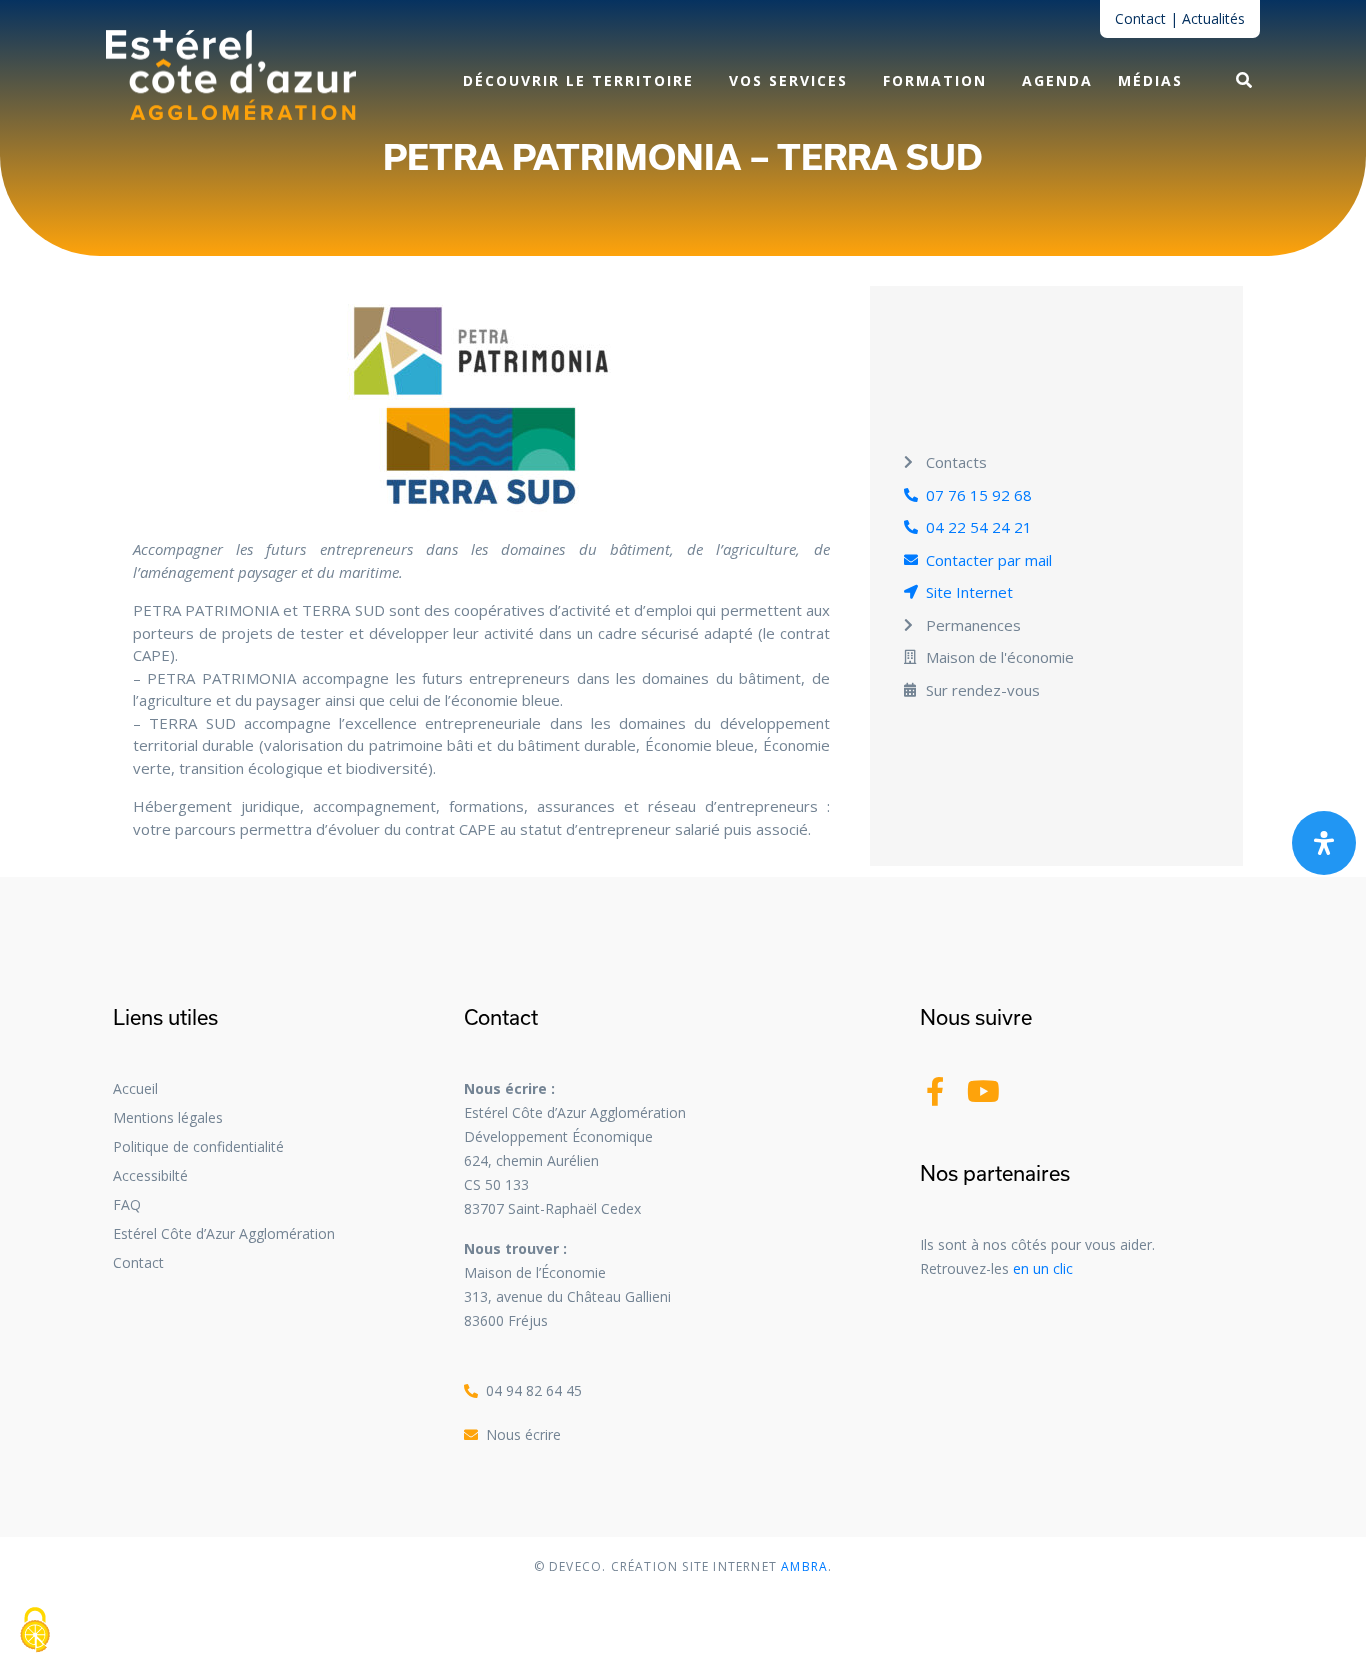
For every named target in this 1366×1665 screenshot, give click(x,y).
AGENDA (1057, 80)
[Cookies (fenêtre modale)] (35, 1631)
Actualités (1213, 18)
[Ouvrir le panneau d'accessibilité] (1324, 843)
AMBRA (802, 1566)
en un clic (1043, 1268)
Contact (1140, 18)
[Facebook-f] (934, 1091)
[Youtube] (983, 1091)
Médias (1150, 80)
